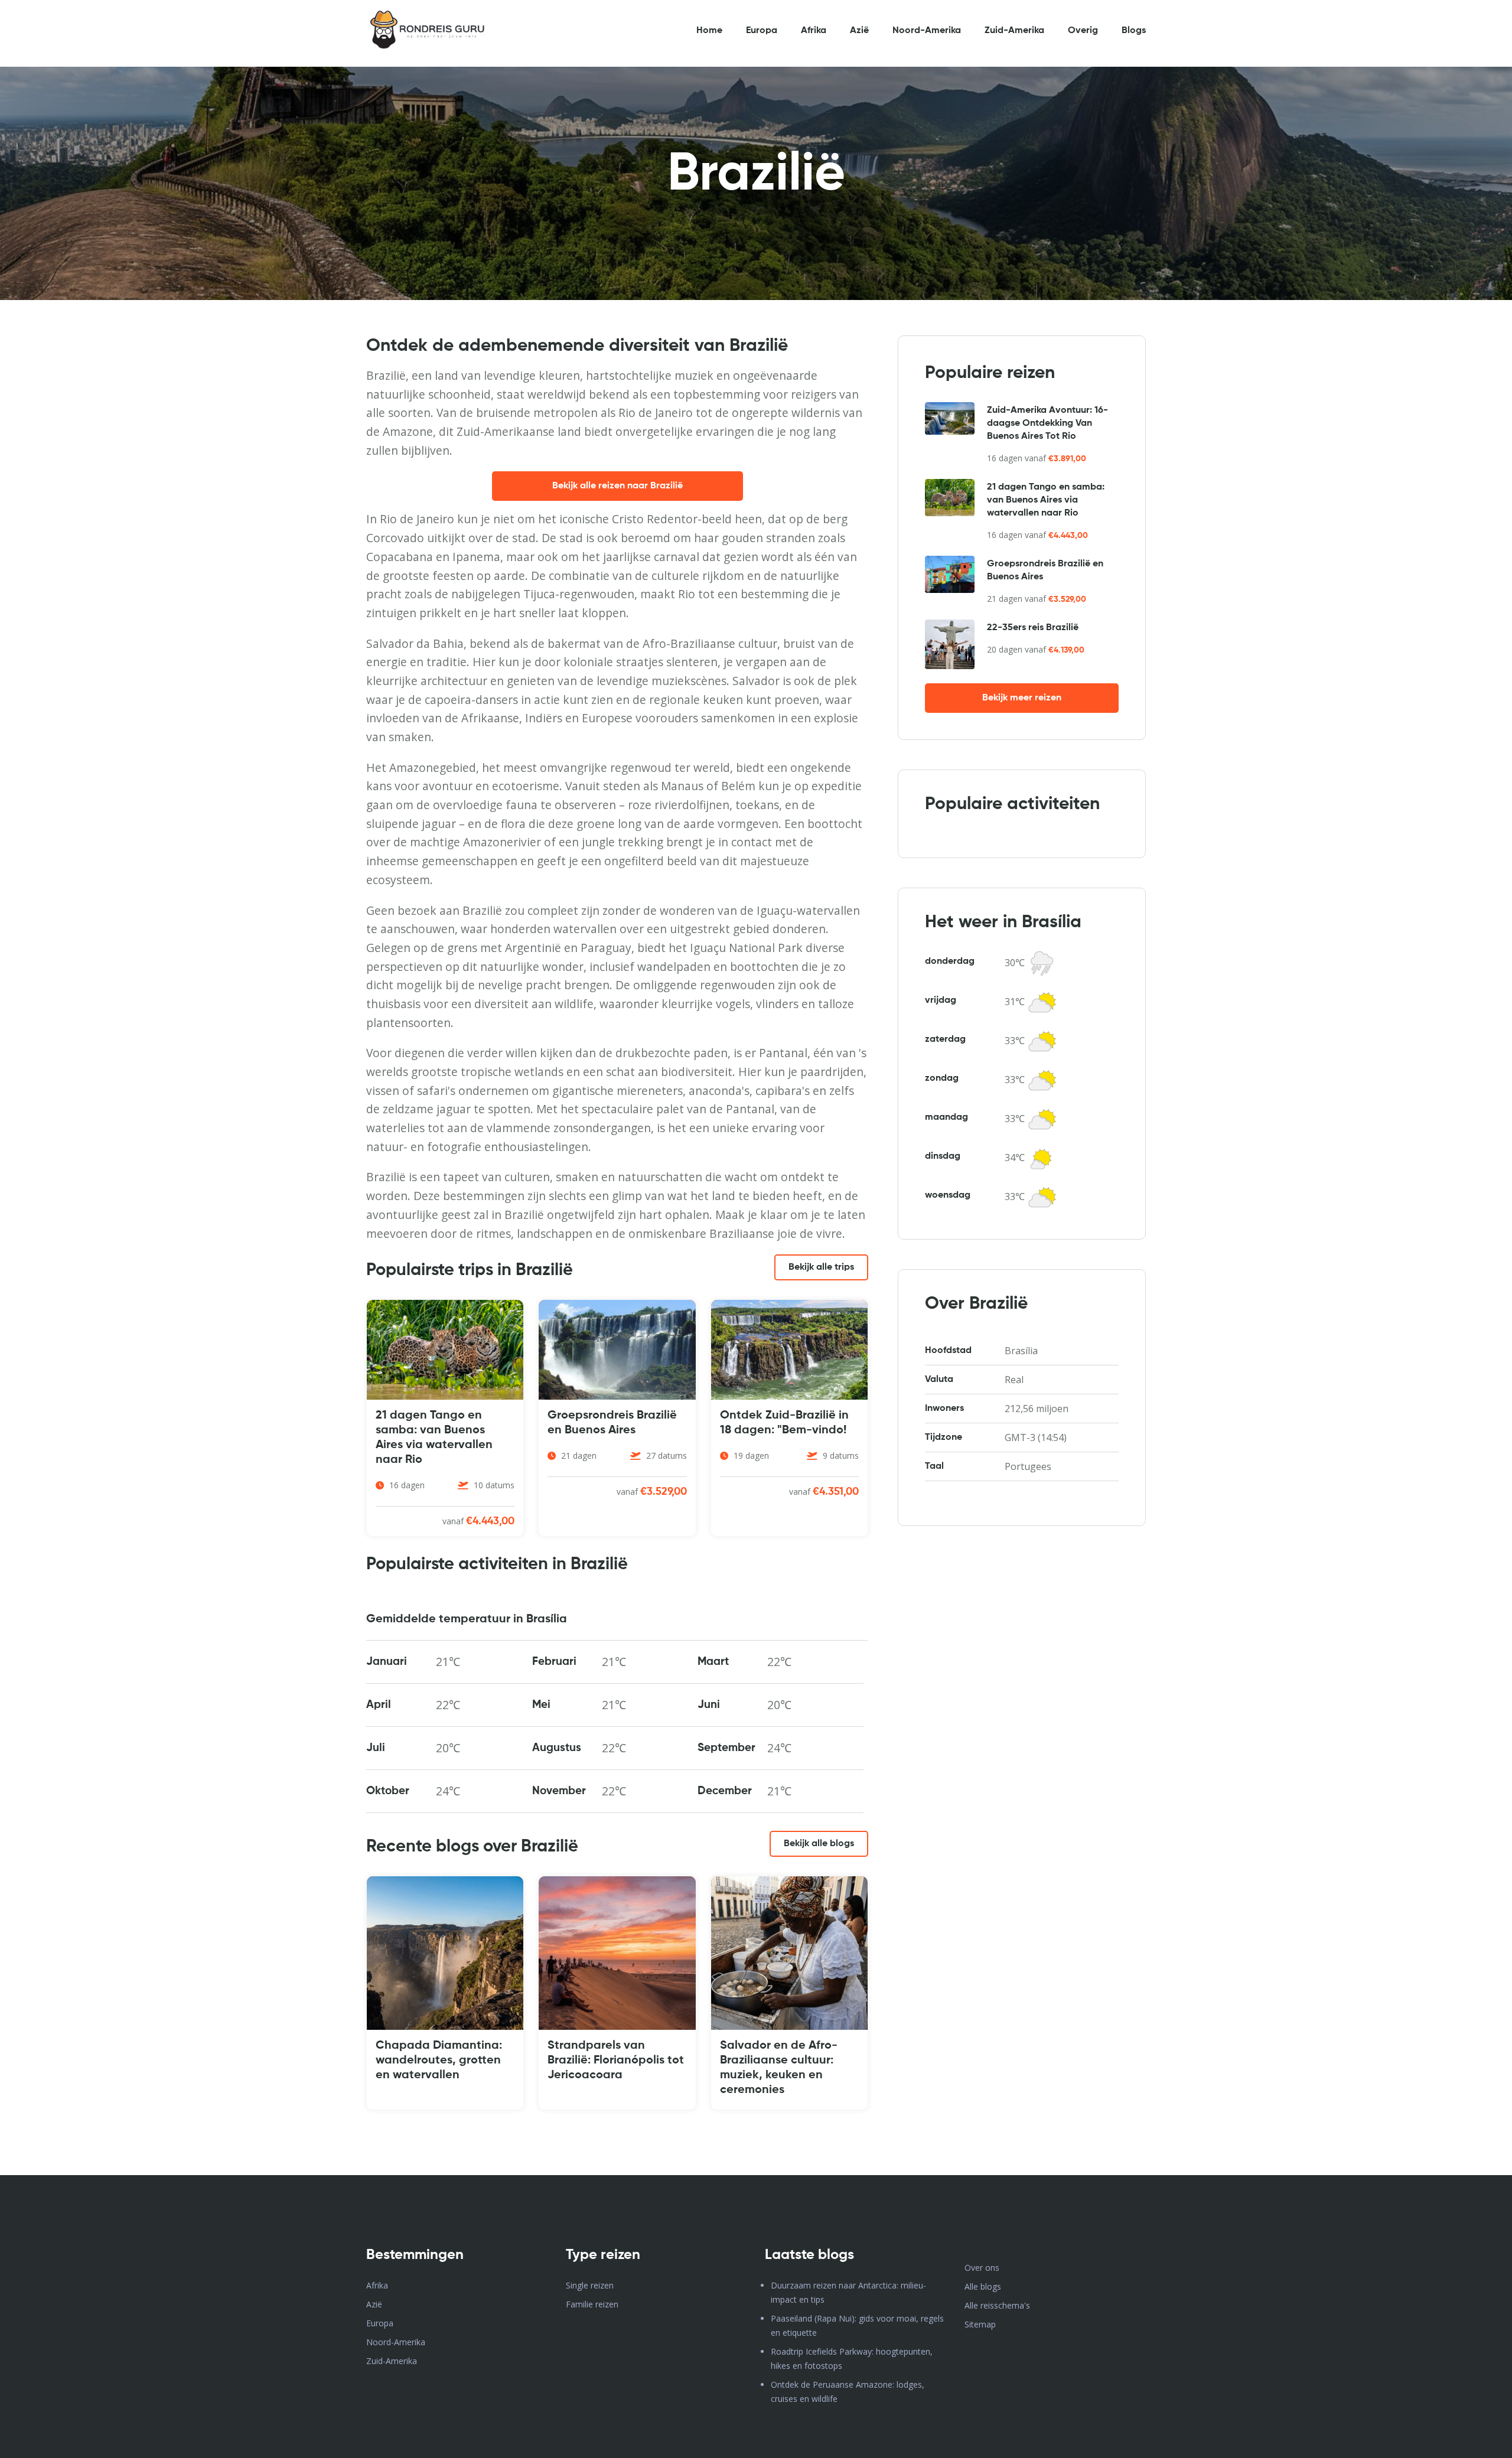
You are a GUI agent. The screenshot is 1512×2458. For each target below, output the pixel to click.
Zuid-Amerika (1014, 31)
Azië (859, 31)
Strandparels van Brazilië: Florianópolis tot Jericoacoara (616, 2061)
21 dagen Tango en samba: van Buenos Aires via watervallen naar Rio (1046, 500)
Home (709, 31)
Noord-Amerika (927, 31)
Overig (1083, 31)
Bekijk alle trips (821, 1267)
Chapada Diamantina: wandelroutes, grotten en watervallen (439, 2061)
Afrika (814, 31)
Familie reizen (592, 2304)
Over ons (982, 2268)
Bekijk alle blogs (819, 1844)
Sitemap (980, 2324)
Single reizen (590, 2285)
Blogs (1134, 31)
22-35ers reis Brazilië (1033, 628)
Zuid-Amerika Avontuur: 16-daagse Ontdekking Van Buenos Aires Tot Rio (1047, 423)
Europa (762, 31)
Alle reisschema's (997, 2305)
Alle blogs (983, 2286)
